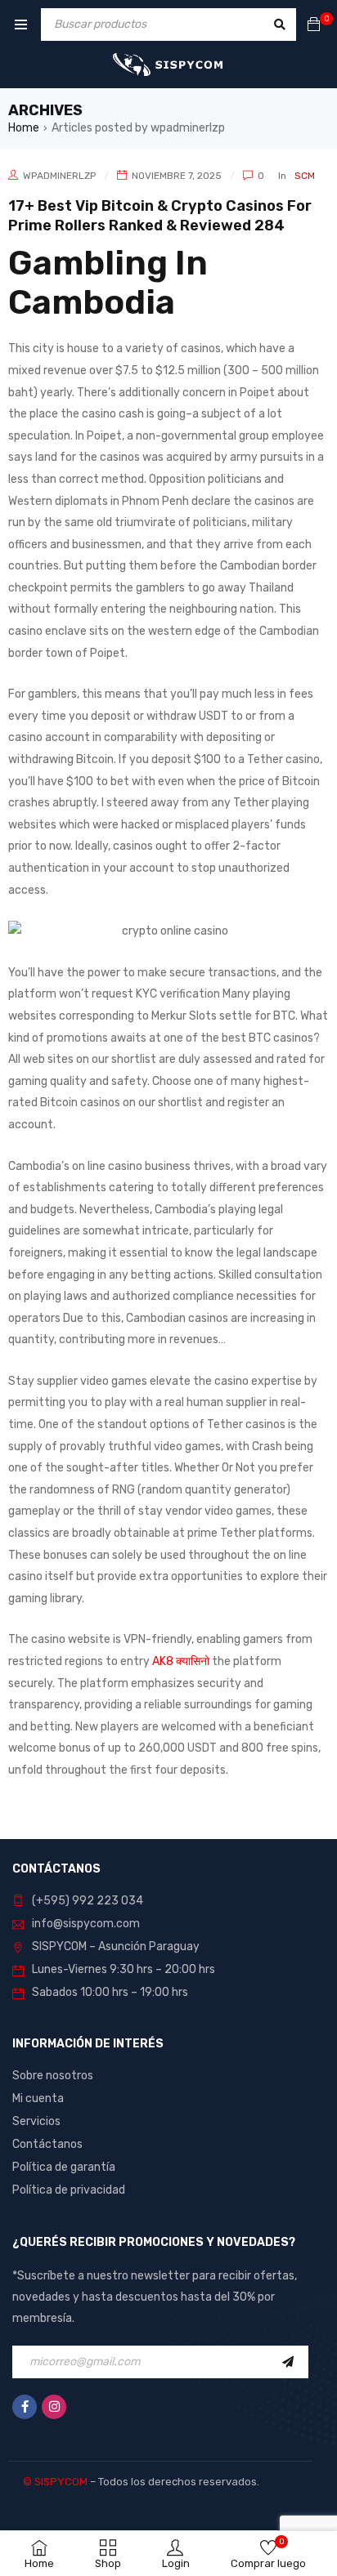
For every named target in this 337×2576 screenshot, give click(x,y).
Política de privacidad (69, 2190)
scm (305, 176)
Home (24, 128)
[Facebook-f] (25, 2407)
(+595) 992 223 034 (88, 1901)
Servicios (36, 2121)
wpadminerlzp (59, 176)
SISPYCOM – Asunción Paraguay (116, 1947)
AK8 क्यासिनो (181, 1661)
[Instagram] (54, 2407)
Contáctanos (47, 2144)
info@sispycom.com (86, 1924)
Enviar (292, 2362)
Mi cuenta (38, 2098)
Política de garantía (64, 2167)
